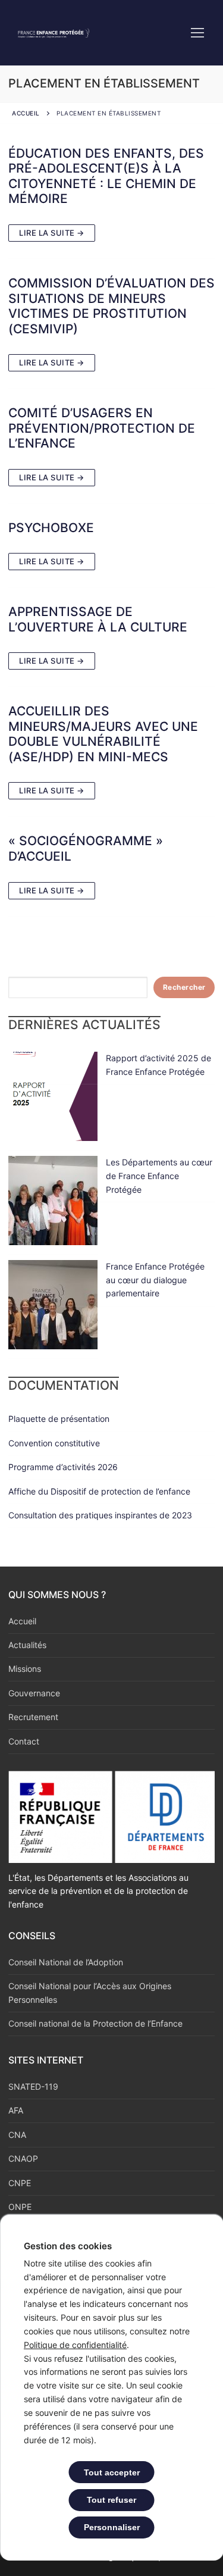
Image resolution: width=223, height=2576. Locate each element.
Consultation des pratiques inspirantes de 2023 (100, 1515)
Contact (24, 1741)
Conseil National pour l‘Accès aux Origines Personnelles (90, 1993)
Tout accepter (112, 2472)
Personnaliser (112, 2527)
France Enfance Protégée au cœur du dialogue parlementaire (155, 1280)
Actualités (27, 1645)
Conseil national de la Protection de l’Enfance (95, 2023)
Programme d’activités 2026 (63, 1467)
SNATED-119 (33, 2086)
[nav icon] (197, 33)
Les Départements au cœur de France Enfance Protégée (159, 1176)
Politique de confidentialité (75, 2345)
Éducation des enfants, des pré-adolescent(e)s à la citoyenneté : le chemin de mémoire (106, 176)
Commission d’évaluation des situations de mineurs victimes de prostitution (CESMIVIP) (111, 306)
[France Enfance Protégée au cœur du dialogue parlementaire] (53, 1309)
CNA (17, 2135)
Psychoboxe (51, 528)
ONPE (20, 2207)
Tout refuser (111, 2500)
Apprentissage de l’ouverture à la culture (98, 619)
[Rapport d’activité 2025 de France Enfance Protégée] (53, 1101)
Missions (25, 1669)
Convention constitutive (54, 1443)
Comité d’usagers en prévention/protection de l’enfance (102, 428)
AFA (16, 2110)
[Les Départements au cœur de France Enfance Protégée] (53, 1205)
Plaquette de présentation (59, 1419)
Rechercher (184, 987)
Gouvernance (34, 1693)
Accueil (26, 113)
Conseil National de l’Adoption (66, 1962)
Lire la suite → (52, 233)
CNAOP (23, 2158)
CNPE (20, 2183)
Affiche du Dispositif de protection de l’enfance (99, 1491)
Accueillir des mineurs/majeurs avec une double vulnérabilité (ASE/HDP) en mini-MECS (103, 734)
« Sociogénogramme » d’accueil (86, 848)
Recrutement (33, 1717)
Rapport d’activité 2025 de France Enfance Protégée (158, 1065)
